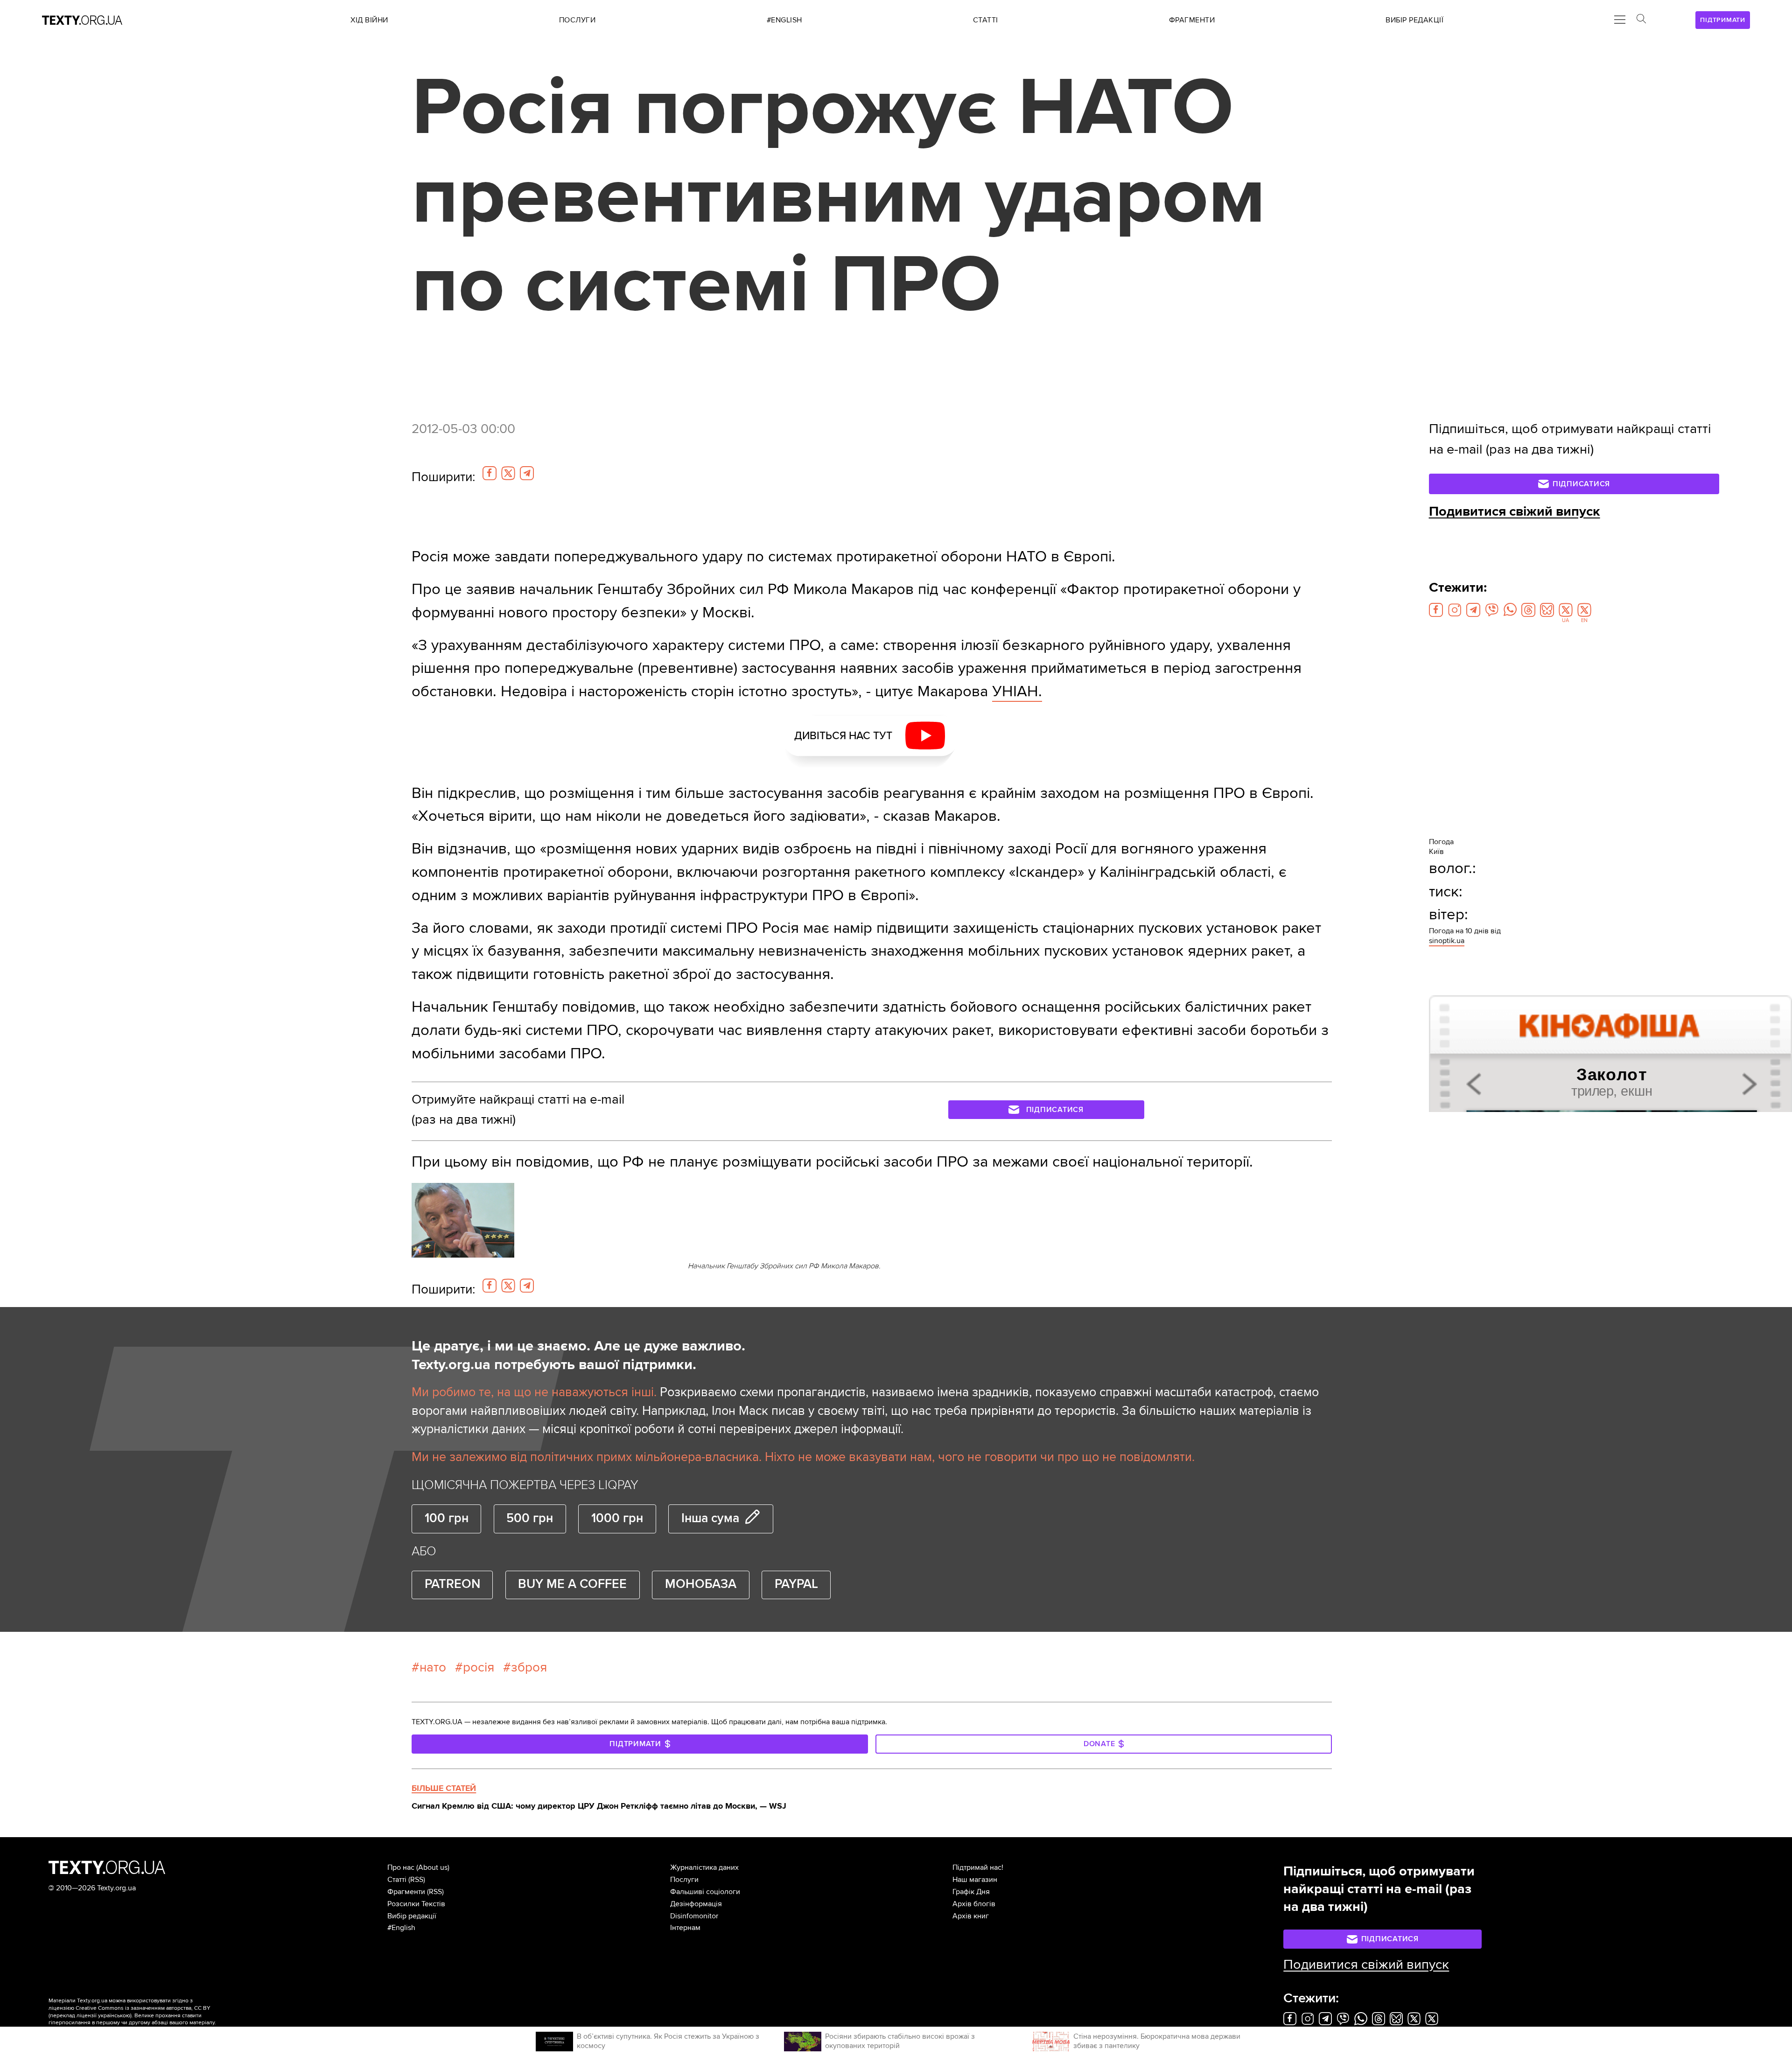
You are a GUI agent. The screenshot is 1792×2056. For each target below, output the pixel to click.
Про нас (401, 1867)
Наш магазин (975, 1880)
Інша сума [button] (710, 1518)
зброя (529, 1667)
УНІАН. (1017, 691)
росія (479, 1667)
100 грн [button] (447, 1518)
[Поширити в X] (508, 473)
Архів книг (971, 1916)
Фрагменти (406, 1892)
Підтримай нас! (978, 1867)
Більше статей (444, 1788)
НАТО (433, 1667)
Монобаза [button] (701, 1584)
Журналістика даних (704, 1867)
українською (114, 2016)
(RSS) (417, 1880)
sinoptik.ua (1447, 941)
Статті (397, 1880)
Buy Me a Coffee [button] (572, 1584)
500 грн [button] (530, 1518)
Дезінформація (696, 1904)
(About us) (433, 1867)
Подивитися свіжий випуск (1515, 511)
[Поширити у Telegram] (527, 473)
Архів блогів (974, 1904)
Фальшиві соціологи (705, 1892)
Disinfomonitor (694, 1916)
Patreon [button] (452, 1584)
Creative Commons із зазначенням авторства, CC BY (143, 2008)
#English (401, 1928)
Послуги (684, 1880)
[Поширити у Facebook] (490, 473)
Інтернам (685, 1928)
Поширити (443, 477)
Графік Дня (971, 1892)
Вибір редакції (412, 1916)
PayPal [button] (796, 1584)
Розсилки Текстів (416, 1904)
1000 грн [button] (617, 1518)
